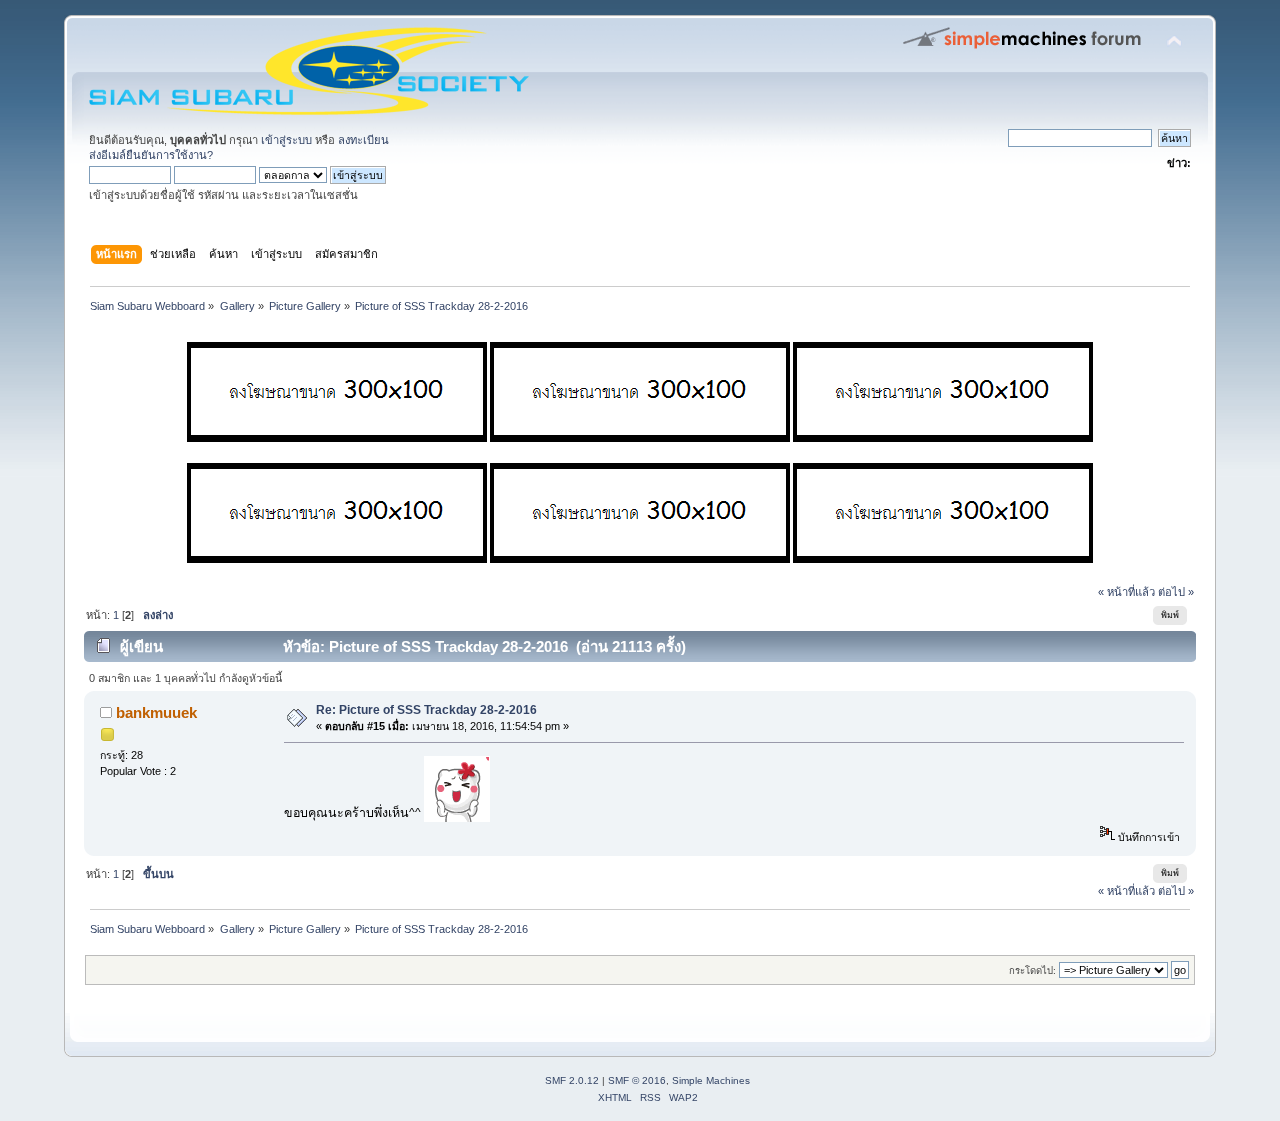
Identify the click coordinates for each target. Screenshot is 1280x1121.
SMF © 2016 (637, 1080)
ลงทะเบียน (363, 140)
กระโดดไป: (1032, 970)
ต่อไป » (1176, 592)
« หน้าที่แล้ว (1126, 592)
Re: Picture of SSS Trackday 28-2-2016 (426, 710)
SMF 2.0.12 (572, 1080)
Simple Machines (711, 1080)
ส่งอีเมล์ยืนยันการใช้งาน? (151, 155)
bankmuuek (156, 712)
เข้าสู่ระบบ (286, 140)
